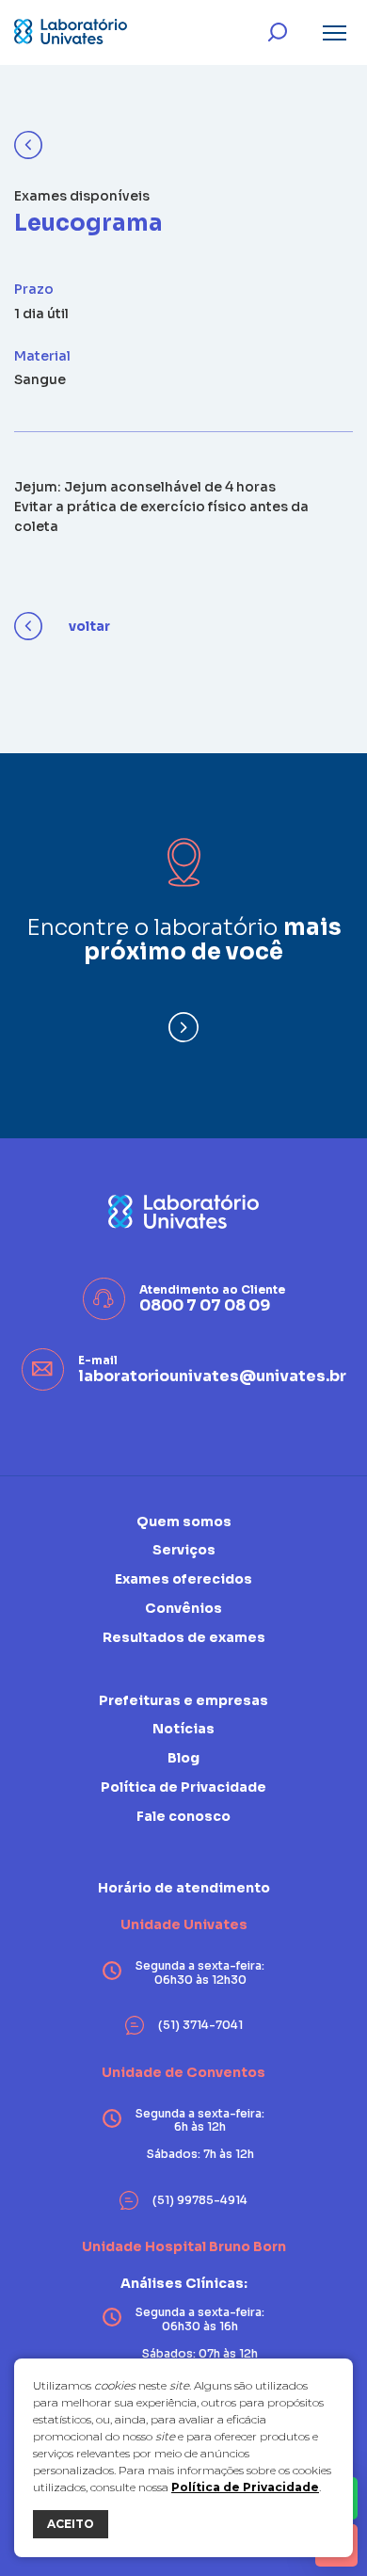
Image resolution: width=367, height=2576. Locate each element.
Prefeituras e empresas (183, 1701)
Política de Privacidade (245, 2487)
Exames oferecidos (183, 1579)
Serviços (184, 1550)
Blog (183, 1758)
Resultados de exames (184, 1637)
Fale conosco (183, 1816)
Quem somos (184, 1522)
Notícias (183, 1729)
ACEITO (71, 2524)
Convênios (183, 1608)
